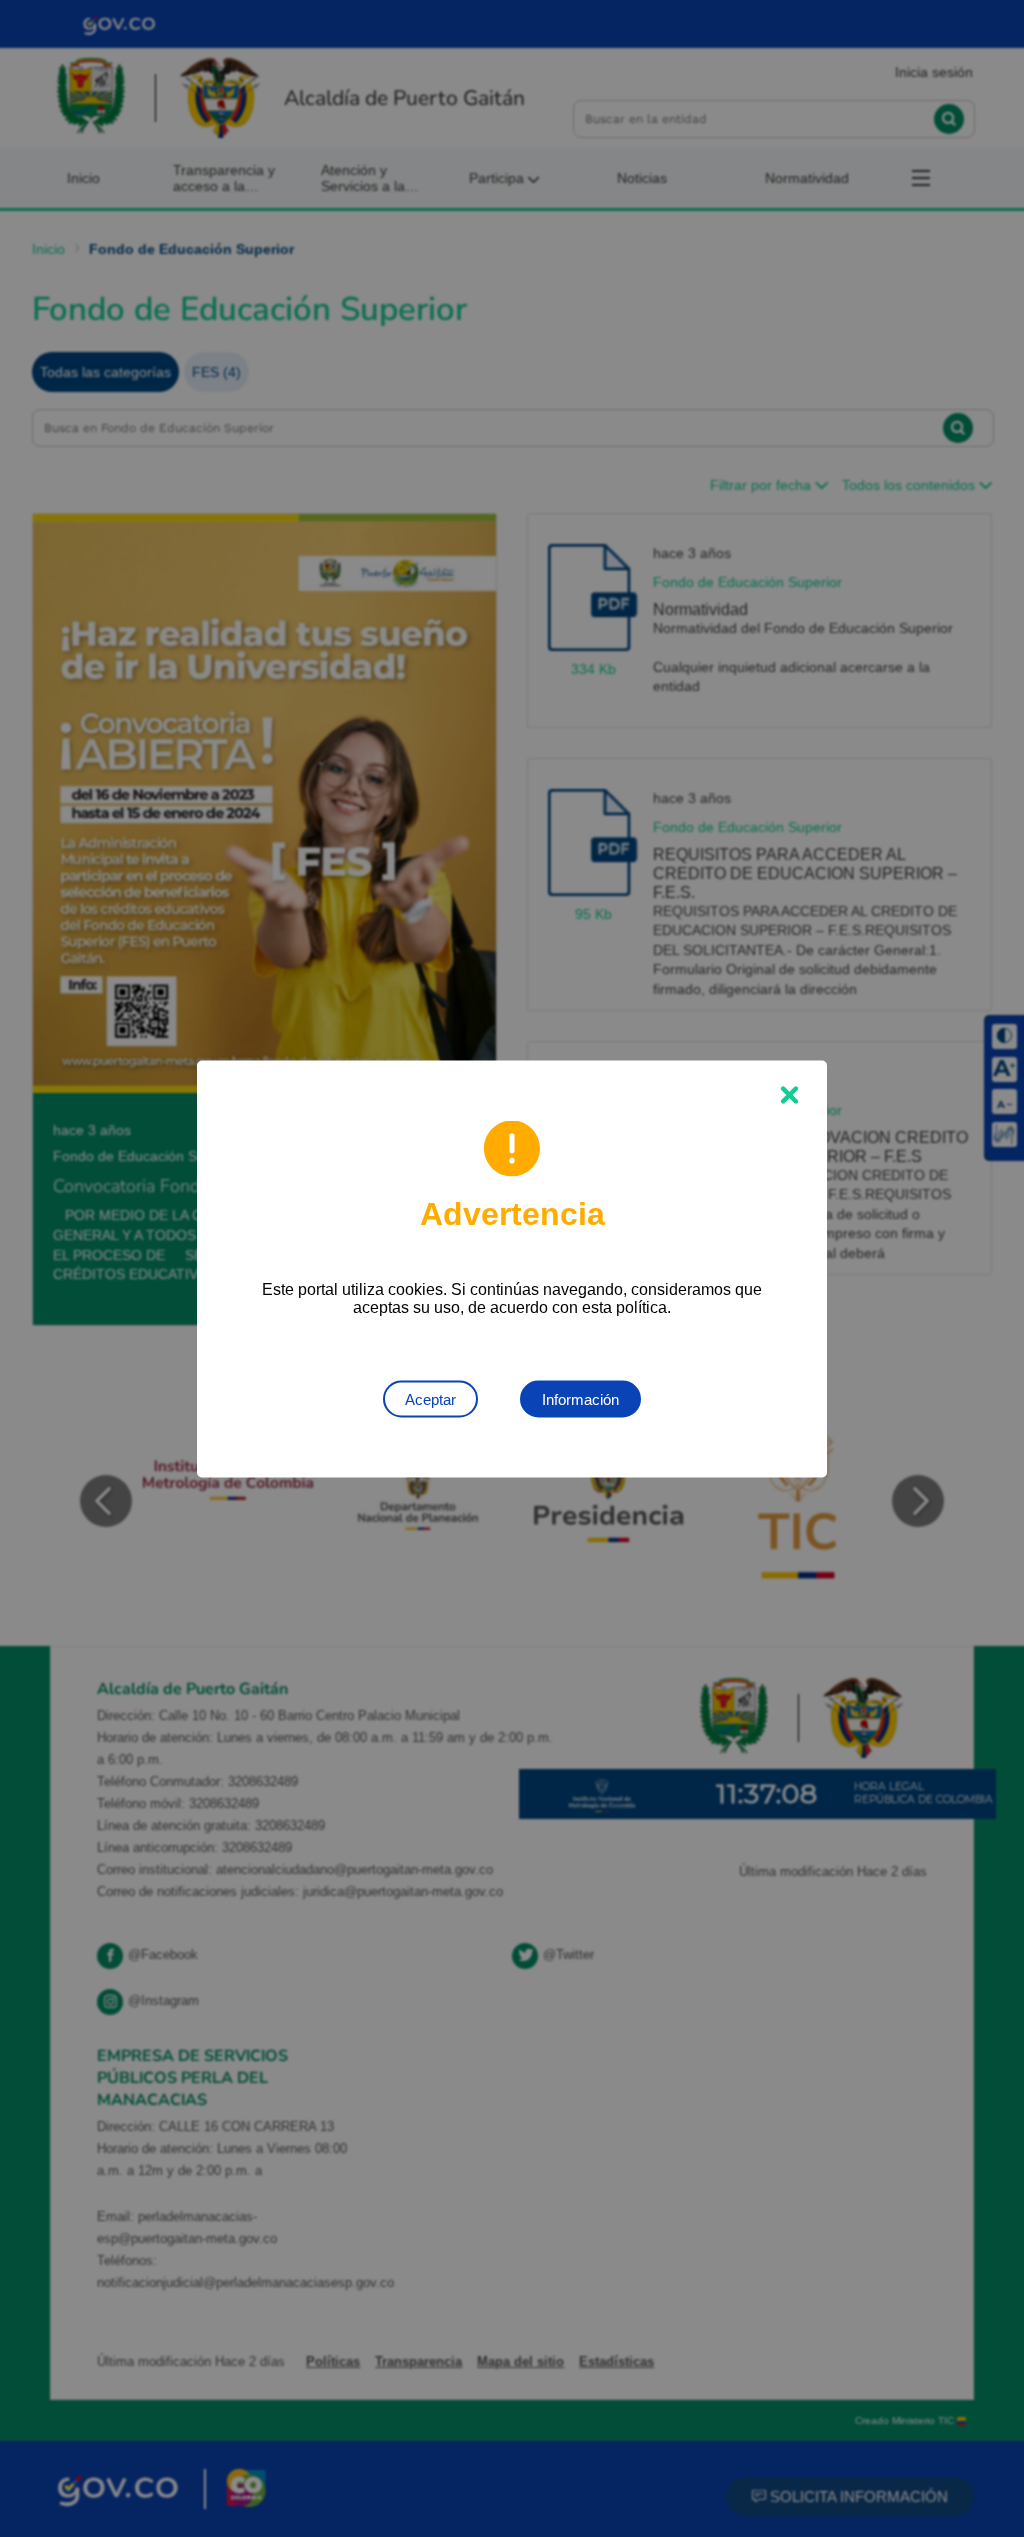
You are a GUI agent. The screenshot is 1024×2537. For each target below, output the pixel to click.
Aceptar (430, 1398)
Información (580, 1398)
